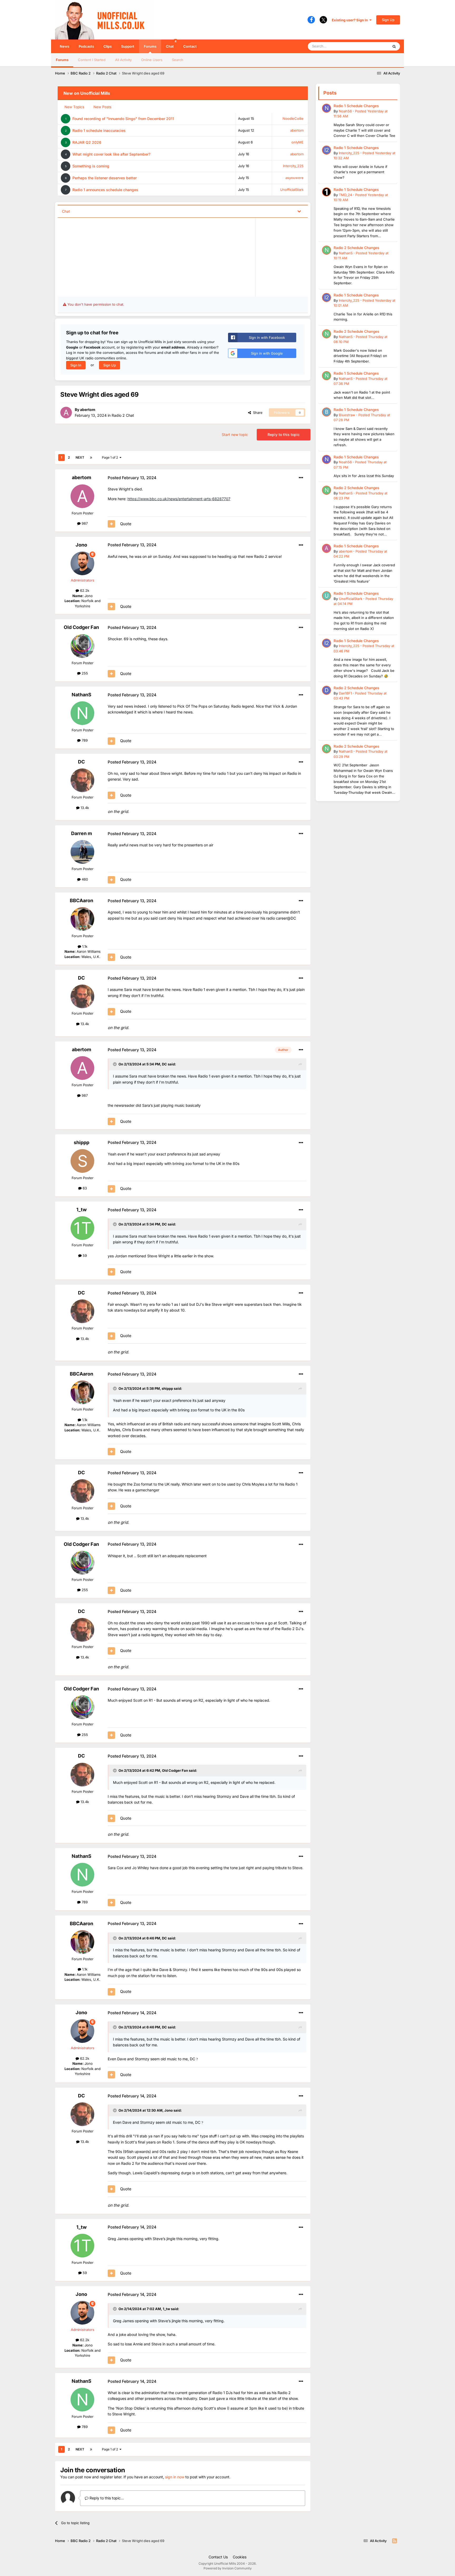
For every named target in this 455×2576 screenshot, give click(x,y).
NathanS (81, 695)
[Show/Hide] (299, 211)
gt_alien (277, 239)
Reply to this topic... (106, 2498)
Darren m (81, 833)
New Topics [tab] (74, 107)
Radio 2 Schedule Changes (356, 248)
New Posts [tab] (102, 107)
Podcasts (86, 46)
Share (257, 413)
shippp (81, 1142)
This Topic (374, 46)
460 (84, 879)
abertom (297, 130)
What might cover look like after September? (111, 154)
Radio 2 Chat (123, 415)
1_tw (81, 1210)
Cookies (240, 2557)
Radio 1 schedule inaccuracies (99, 130)
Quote (126, 524)
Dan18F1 (345, 693)
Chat (171, 44)
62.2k (84, 590)
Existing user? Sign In (351, 20)
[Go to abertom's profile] (66, 413)
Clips (108, 46)
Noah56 (345, 111)
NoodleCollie (293, 118)
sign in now (175, 2477)
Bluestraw (81, 234)
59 (84, 1255)
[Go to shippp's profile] (82, 1161)
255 (84, 673)
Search (178, 60)
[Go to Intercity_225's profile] (327, 150)
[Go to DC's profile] (82, 780)
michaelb (278, 254)
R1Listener (279, 270)
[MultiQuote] (111, 524)
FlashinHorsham (86, 251)
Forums (150, 46)
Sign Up (388, 20)
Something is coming (91, 166)
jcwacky (277, 223)
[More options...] (301, 478)
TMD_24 (345, 195)
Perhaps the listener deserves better (105, 178)
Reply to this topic (284, 435)
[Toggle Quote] (115, 1064)
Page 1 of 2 (111, 457)
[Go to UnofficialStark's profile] (327, 596)
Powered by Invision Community (228, 2568)
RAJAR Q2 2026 (87, 142)
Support (128, 46)
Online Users (152, 60)
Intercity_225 (293, 166)
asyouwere (295, 178)
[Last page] (91, 458)
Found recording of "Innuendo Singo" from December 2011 (123, 119)
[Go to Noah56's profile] (327, 108)
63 (84, 1188)
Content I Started (92, 60)
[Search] (394, 46)
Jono (81, 545)
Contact (190, 46)
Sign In (76, 365)
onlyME (298, 142)
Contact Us (218, 2557)
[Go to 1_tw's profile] (82, 1228)
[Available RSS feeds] (395, 2541)
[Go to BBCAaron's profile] (82, 919)
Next (80, 457)
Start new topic (235, 435)
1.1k (84, 946)
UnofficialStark (292, 190)
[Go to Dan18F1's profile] (327, 690)
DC (81, 762)
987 (84, 523)
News (65, 46)
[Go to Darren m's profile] (82, 852)
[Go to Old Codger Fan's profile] (82, 646)
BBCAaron (81, 900)
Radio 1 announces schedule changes (105, 190)
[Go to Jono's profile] (82, 563)
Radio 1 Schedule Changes (356, 106)
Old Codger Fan (81, 627)
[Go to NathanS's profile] (82, 713)
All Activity (123, 60)
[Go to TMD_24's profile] (327, 192)
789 (84, 740)
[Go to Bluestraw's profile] (327, 412)
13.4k (84, 808)
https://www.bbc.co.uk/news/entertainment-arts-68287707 (179, 499)
